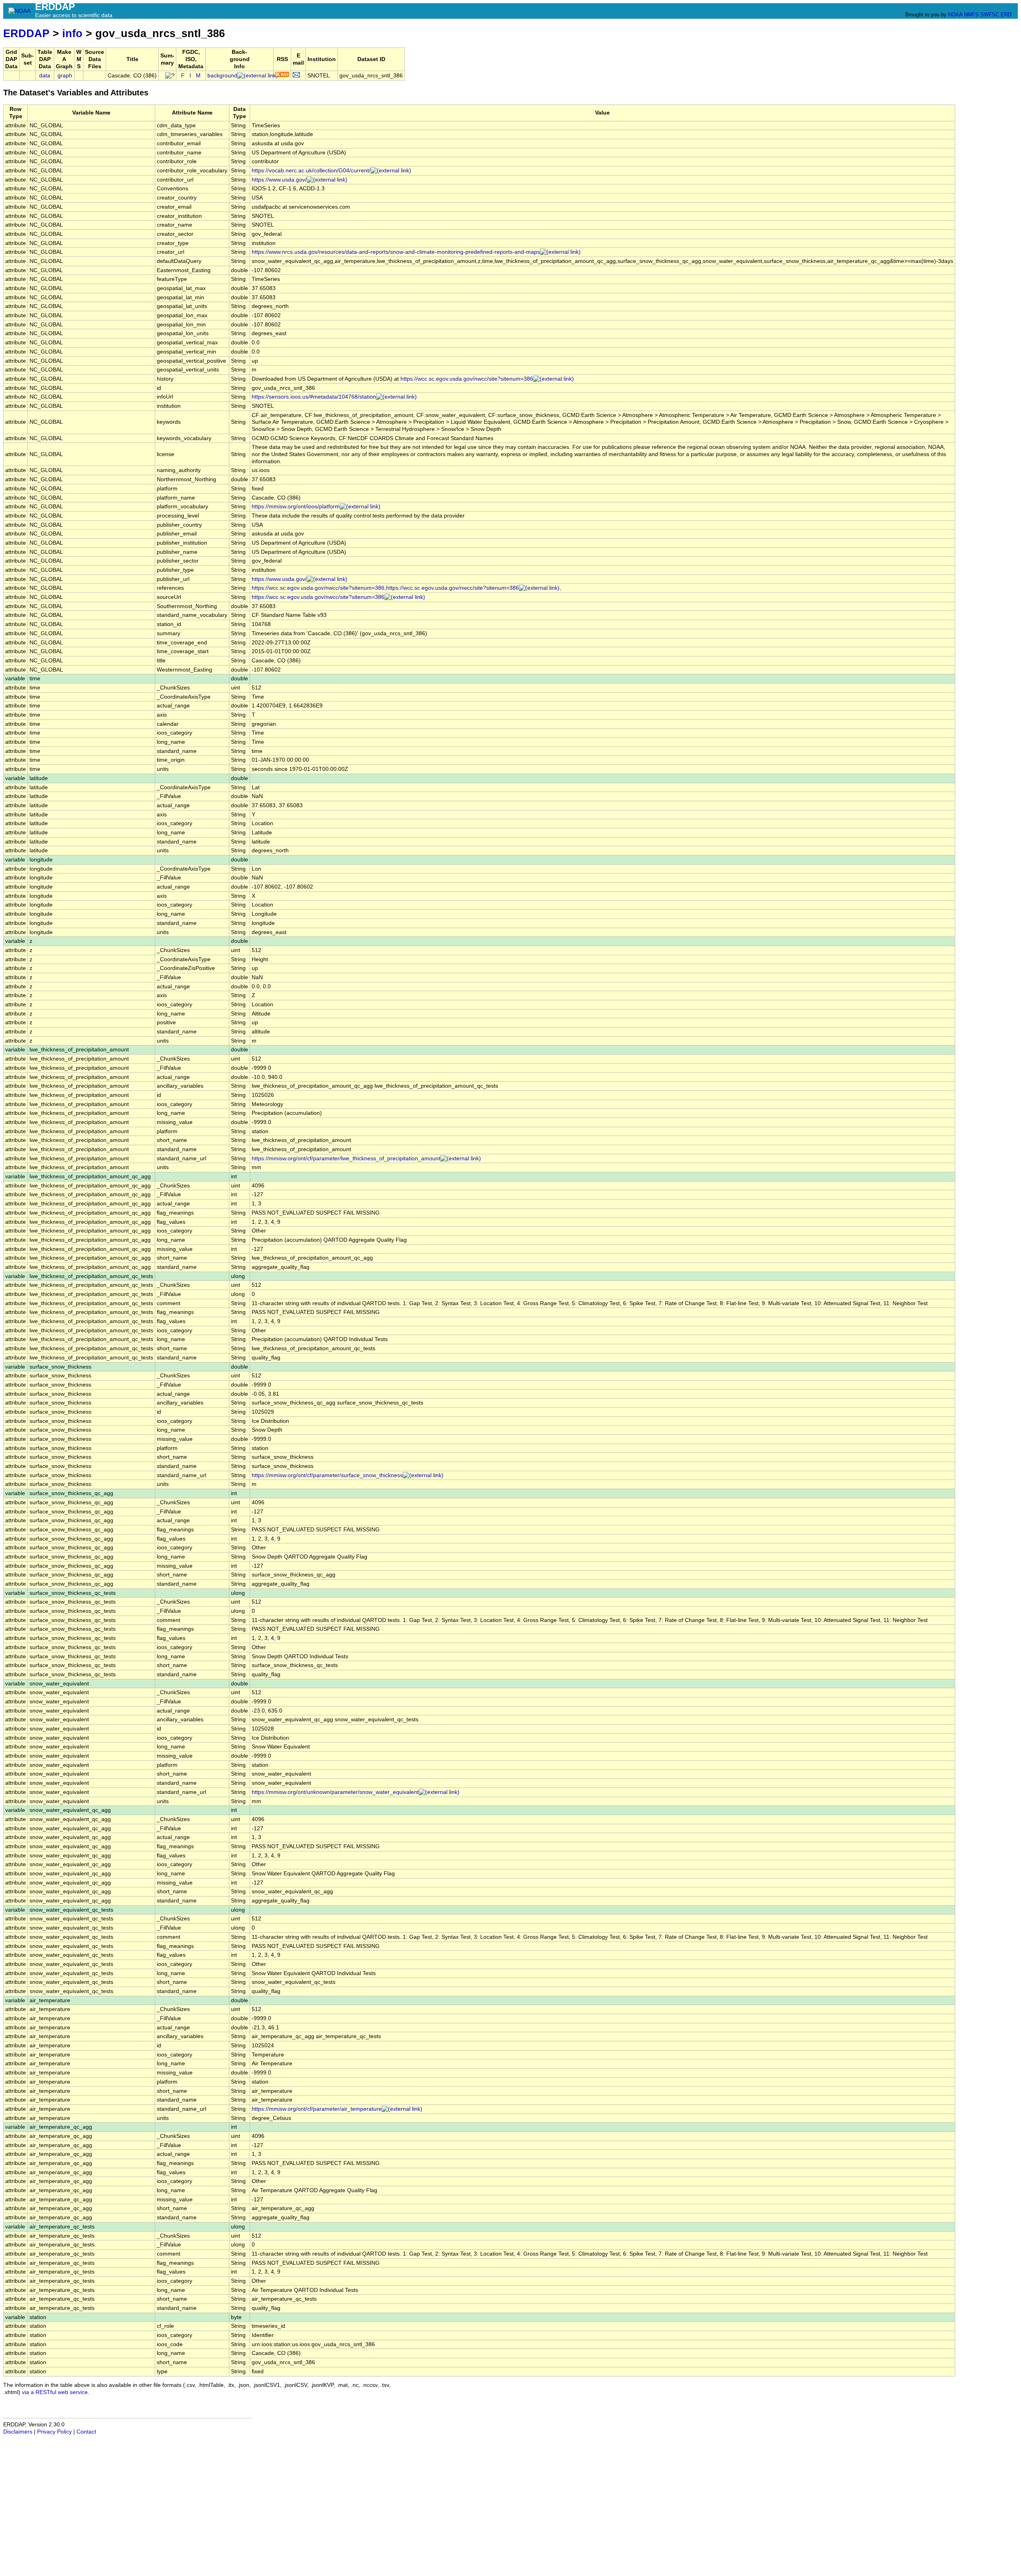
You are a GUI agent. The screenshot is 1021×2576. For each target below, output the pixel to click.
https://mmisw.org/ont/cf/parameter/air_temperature (317, 2109)
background (222, 76)
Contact (86, 2432)
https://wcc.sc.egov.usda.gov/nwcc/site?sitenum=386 (467, 379)
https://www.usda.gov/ (279, 180)
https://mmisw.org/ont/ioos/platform (296, 507)
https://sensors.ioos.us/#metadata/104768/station (314, 397)
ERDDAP (26, 33)
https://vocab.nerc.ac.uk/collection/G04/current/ (311, 171)
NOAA (955, 15)
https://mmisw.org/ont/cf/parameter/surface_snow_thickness (327, 1475)
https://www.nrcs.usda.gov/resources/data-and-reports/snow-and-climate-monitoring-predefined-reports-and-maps (396, 252)
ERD (1006, 15)
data (45, 76)
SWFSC (990, 15)
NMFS (971, 15)
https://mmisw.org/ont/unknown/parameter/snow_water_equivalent (335, 1792)
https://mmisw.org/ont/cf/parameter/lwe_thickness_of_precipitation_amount (346, 1159)
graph (65, 76)
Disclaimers (18, 2432)
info (72, 33)
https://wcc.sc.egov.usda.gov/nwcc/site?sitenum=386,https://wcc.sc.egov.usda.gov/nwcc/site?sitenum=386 (385, 588)
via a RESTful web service (55, 2392)
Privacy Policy (54, 2432)
